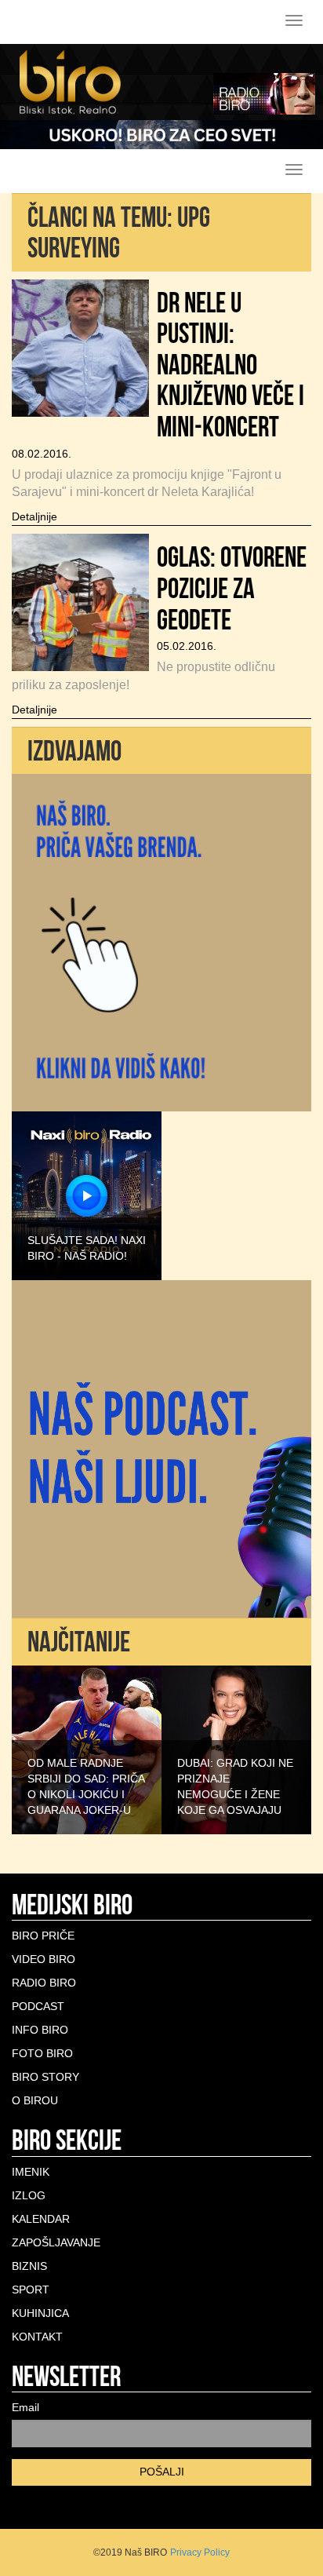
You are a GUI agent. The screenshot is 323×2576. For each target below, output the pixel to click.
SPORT (31, 2290)
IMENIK (31, 2172)
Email (25, 2407)
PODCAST (38, 2006)
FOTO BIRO (42, 2053)
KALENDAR (41, 2219)
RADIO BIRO (44, 1983)
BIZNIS (29, 2266)
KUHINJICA (40, 2313)
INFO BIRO (40, 2030)
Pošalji (162, 2472)
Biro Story (45, 2077)
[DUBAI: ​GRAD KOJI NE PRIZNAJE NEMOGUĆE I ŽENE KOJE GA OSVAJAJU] (236, 1749)
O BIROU (35, 2100)
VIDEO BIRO (44, 1959)
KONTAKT (37, 2337)
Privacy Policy (200, 2552)
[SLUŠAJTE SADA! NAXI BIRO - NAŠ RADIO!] (87, 1195)
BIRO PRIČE (43, 1936)
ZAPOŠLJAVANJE (56, 2242)
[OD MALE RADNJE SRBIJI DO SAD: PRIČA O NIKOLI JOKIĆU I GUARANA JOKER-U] (87, 1749)
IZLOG (29, 2195)
